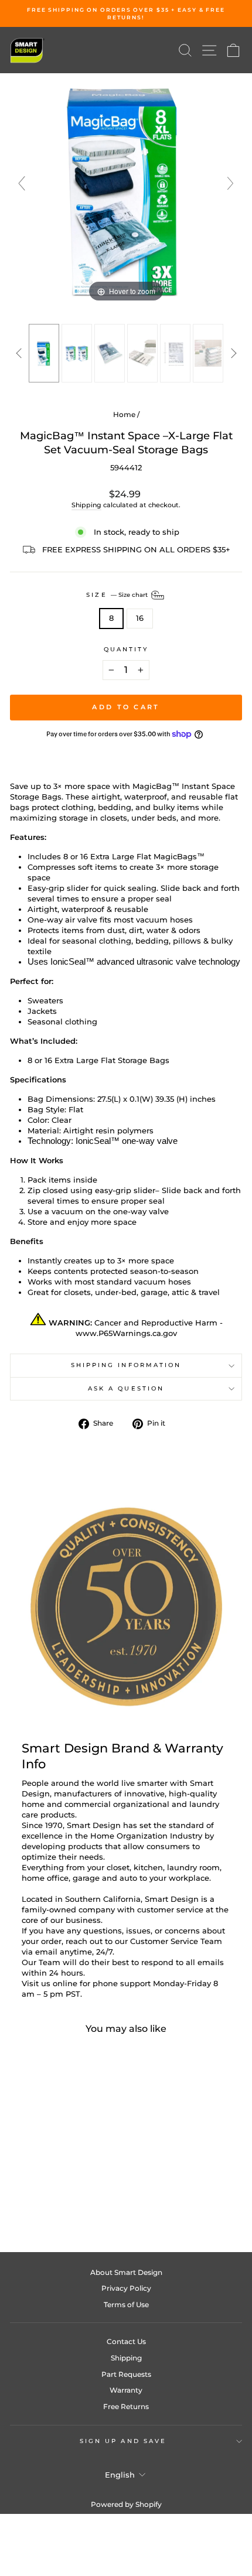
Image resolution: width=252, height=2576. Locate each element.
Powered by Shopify (126, 2504)
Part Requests (126, 2374)
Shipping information (126, 1365)
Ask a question (126, 1388)
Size (118, 595)
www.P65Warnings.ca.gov (126, 1333)
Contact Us (126, 2341)
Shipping (86, 505)
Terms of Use (126, 2305)
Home (124, 414)
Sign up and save (123, 2441)
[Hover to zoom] (126, 189)
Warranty (126, 2390)
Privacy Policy (126, 2288)
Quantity (126, 649)
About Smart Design (126, 2272)
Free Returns (126, 2406)
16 (140, 618)
